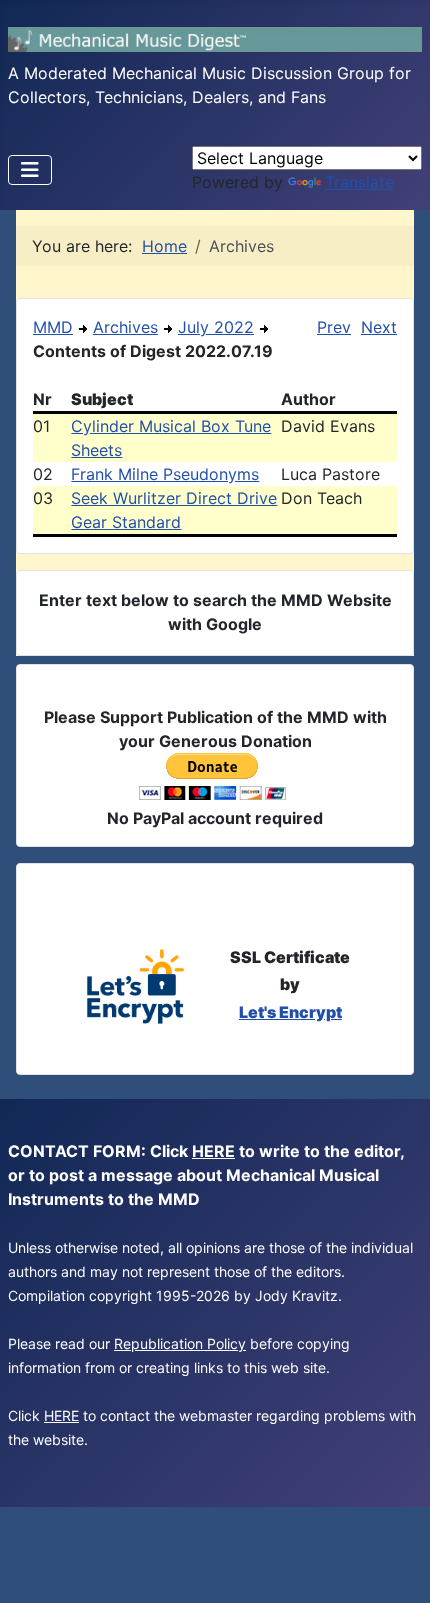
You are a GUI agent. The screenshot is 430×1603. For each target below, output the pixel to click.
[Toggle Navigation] (30, 170)
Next (379, 327)
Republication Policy (180, 1343)
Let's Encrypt (290, 1012)
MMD (53, 327)
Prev (334, 327)
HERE (213, 1151)
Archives (125, 327)
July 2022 (216, 327)
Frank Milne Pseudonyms (165, 474)
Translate (359, 182)
